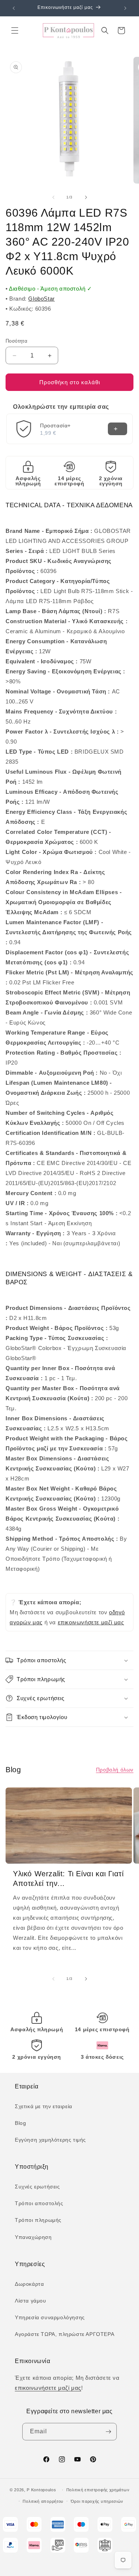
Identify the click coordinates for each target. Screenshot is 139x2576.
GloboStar (41, 299)
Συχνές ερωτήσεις (37, 2187)
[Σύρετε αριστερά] (53, 197)
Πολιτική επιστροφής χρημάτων (98, 2490)
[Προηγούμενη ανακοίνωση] (14, 8)
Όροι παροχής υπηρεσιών (97, 2501)
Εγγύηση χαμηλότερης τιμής (50, 2140)
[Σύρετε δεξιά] (86, 197)
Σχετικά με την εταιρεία (44, 2106)
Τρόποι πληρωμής (38, 2220)
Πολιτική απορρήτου (43, 2501)
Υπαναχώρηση (33, 2237)
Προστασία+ (55, 425)
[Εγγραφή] (108, 2432)
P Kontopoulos (41, 2490)
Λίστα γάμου (31, 2301)
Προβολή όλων (115, 1770)
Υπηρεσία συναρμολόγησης (50, 2317)
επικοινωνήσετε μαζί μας (91, 1622)
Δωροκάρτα (29, 2284)
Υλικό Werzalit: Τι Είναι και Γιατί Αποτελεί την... (68, 1878)
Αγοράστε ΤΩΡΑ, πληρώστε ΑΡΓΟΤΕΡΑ (64, 2334)
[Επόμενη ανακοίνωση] (125, 8)
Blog (20, 2123)
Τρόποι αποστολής (39, 2203)
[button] (15, 30)
